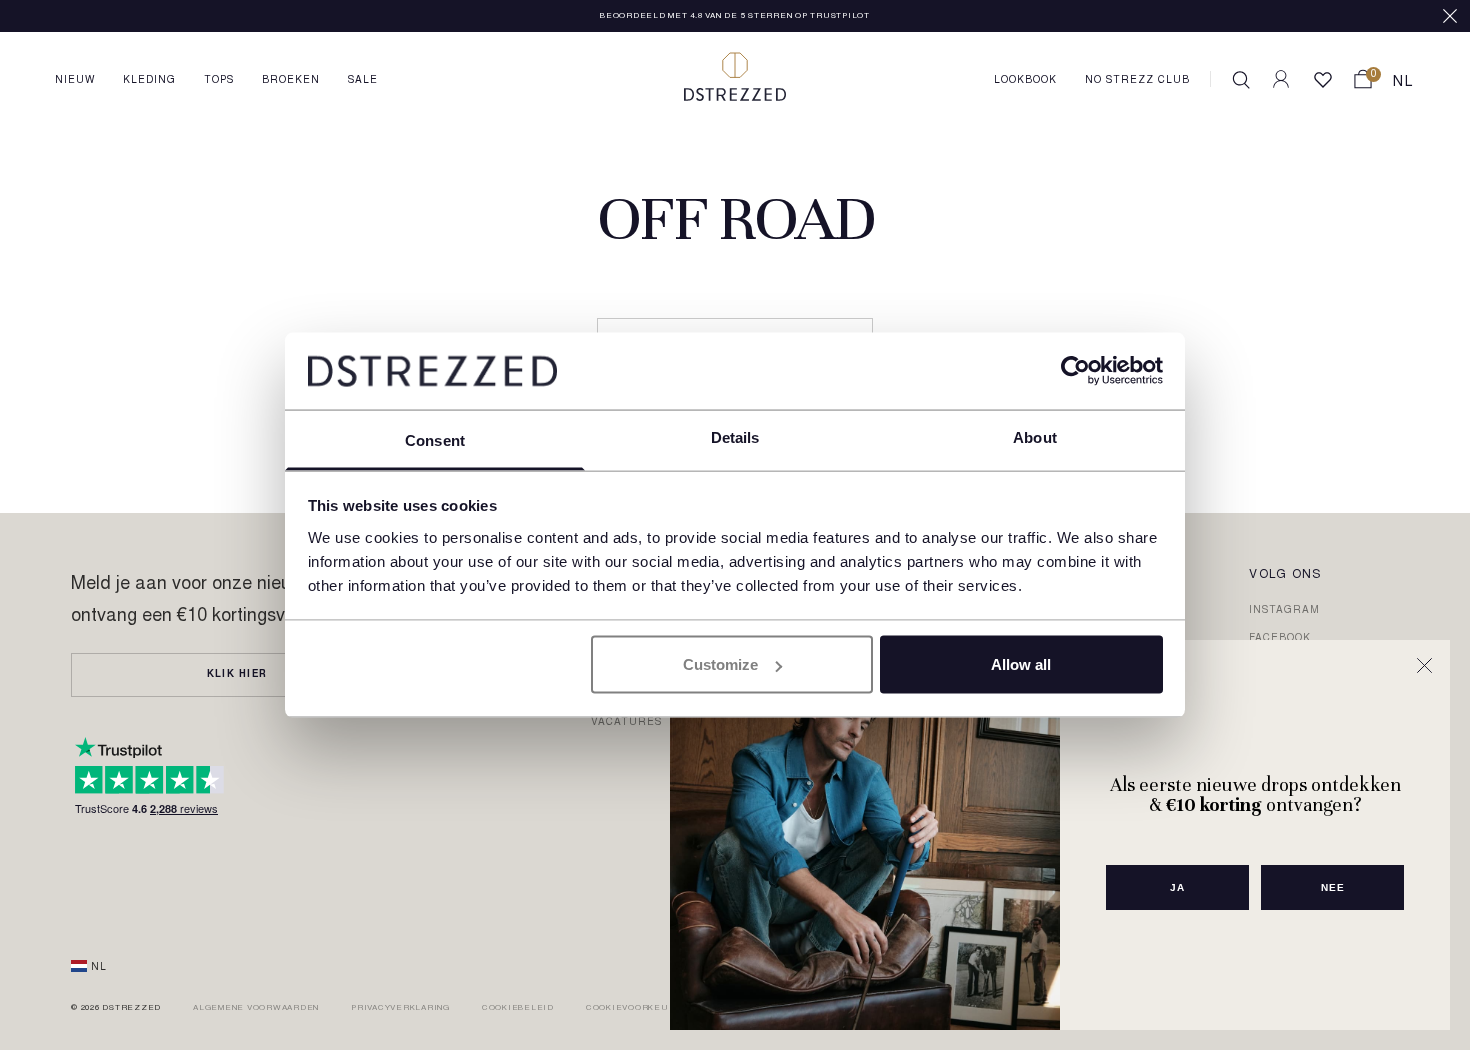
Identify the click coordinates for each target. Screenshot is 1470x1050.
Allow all (1021, 664)
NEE (1333, 887)
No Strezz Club (1137, 81)
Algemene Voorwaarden (256, 1008)
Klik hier (237, 675)
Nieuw (75, 81)
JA (1177, 887)
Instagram (1284, 611)
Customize (720, 664)
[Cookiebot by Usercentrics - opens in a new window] (1075, 371)
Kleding (149, 81)
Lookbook (1025, 81)
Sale (363, 81)
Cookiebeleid (518, 1008)
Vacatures (626, 723)
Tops (219, 81)
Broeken (291, 81)
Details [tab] (735, 436)
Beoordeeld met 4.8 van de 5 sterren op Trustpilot (735, 16)
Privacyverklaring (400, 1008)
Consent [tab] (435, 439)
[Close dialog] (1424, 665)
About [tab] (1035, 436)
